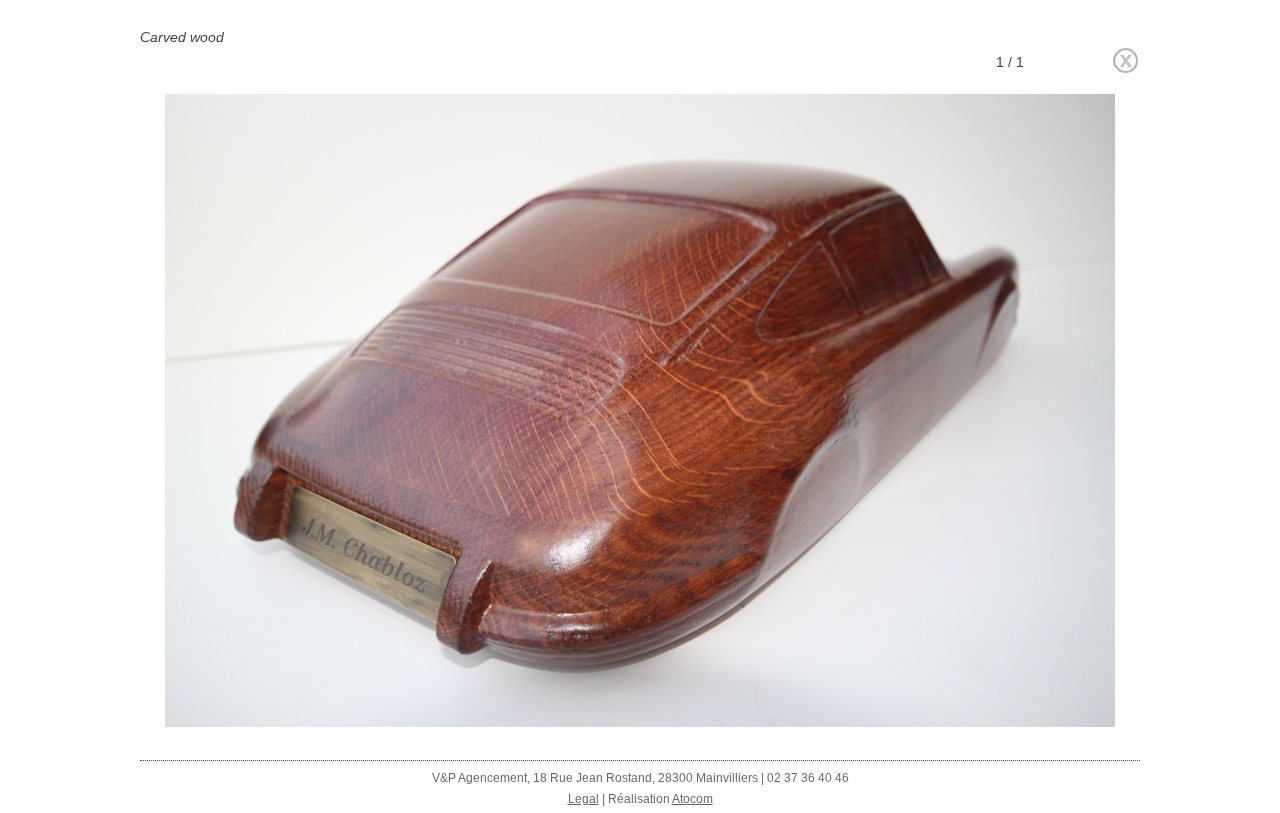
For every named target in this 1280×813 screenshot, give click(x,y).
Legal (583, 799)
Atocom (692, 799)
